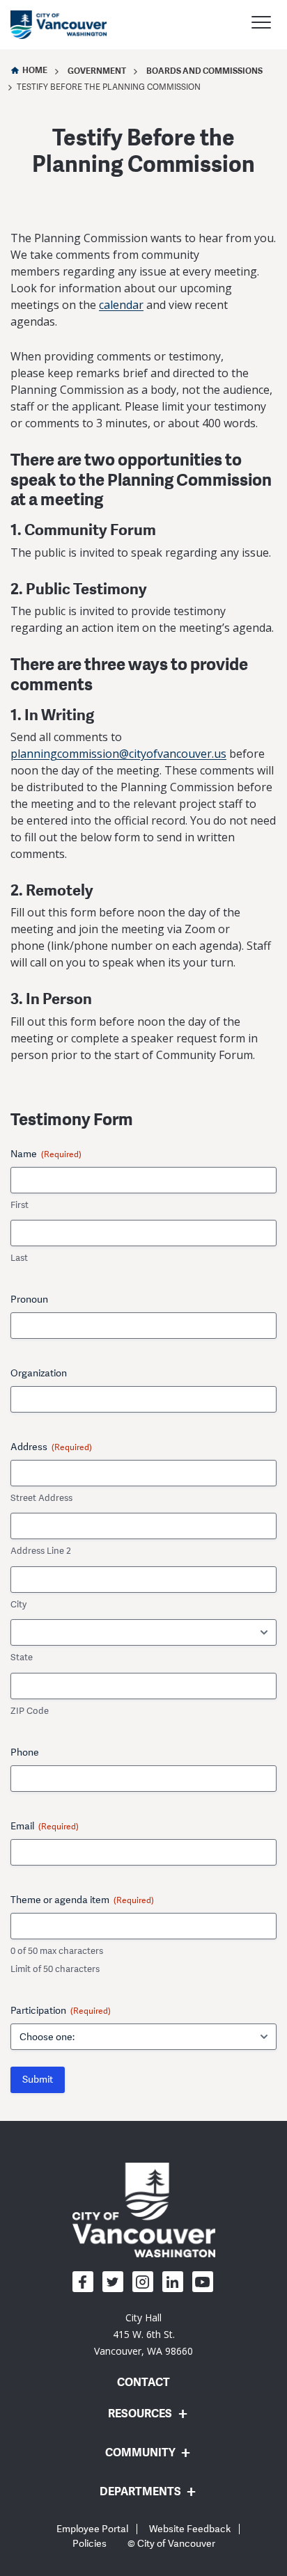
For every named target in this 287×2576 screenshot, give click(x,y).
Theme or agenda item (82, 1900)
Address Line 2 (41, 1551)
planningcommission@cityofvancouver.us (118, 754)
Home (35, 70)
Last (19, 1258)
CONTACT (143, 2382)
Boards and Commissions (204, 71)
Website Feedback (190, 2529)
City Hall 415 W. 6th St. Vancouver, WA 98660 (143, 2334)
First (20, 1205)
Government (97, 71)
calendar (121, 305)
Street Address (41, 1498)
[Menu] (261, 24)
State (22, 1657)
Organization (39, 1373)
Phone (25, 1752)
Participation (61, 2011)
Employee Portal (92, 2529)
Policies (90, 2544)
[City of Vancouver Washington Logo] (59, 25)
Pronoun (29, 1299)
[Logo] (144, 2209)
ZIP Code (30, 1711)
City (18, 1605)
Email (45, 1826)
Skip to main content (64, 120)
